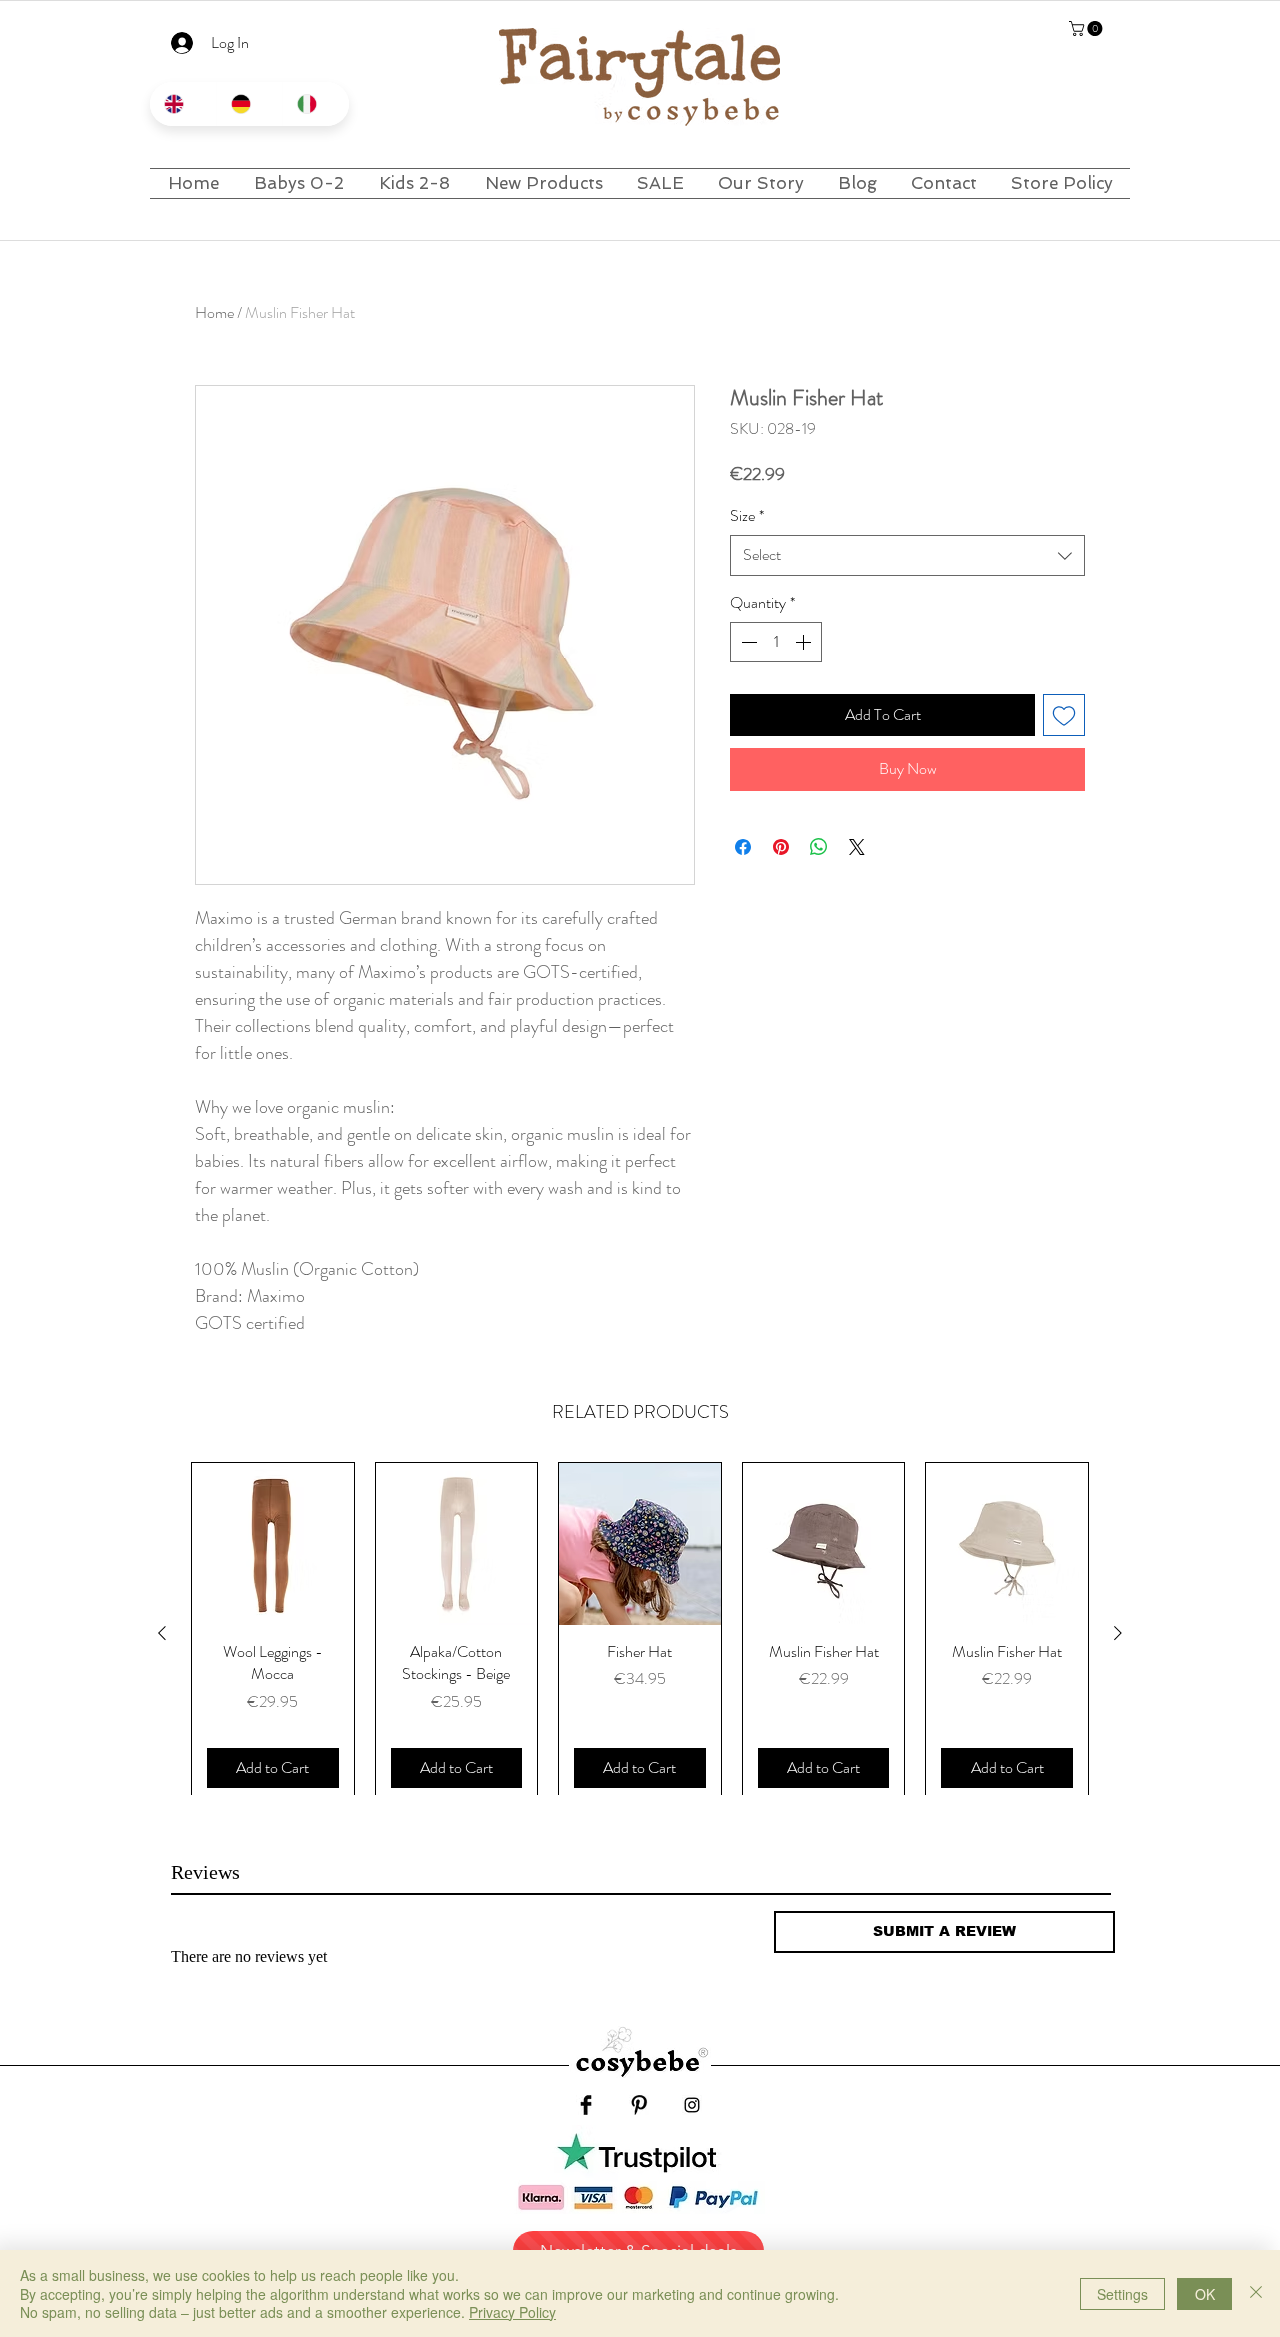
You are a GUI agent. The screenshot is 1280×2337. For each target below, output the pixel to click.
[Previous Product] (162, 1633)
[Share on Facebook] (743, 847)
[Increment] (805, 642)
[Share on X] (857, 847)
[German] (249, 104)
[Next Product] (1118, 1633)
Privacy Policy (512, 2312)
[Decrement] (747, 642)
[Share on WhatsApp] (819, 847)
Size (747, 516)
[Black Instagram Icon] (692, 2105)
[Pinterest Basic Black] (639, 2105)
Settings (1122, 2294)
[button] (1087, 28)
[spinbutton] (776, 642)
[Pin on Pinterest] (781, 847)
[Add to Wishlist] (1064, 715)
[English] (183, 104)
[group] (640, 1633)
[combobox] (907, 555)
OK (1205, 2294)
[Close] (1256, 2293)
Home (214, 312)
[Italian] (315, 104)
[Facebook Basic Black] (586, 2105)
